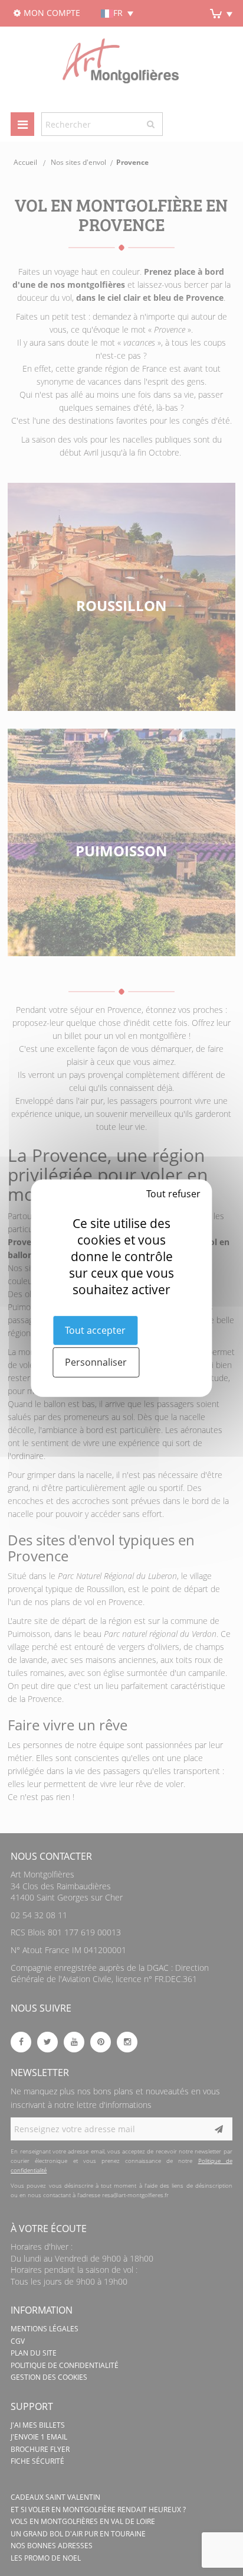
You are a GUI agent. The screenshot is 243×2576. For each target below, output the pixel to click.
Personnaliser (96, 1362)
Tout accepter (95, 1330)
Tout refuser (173, 1193)
